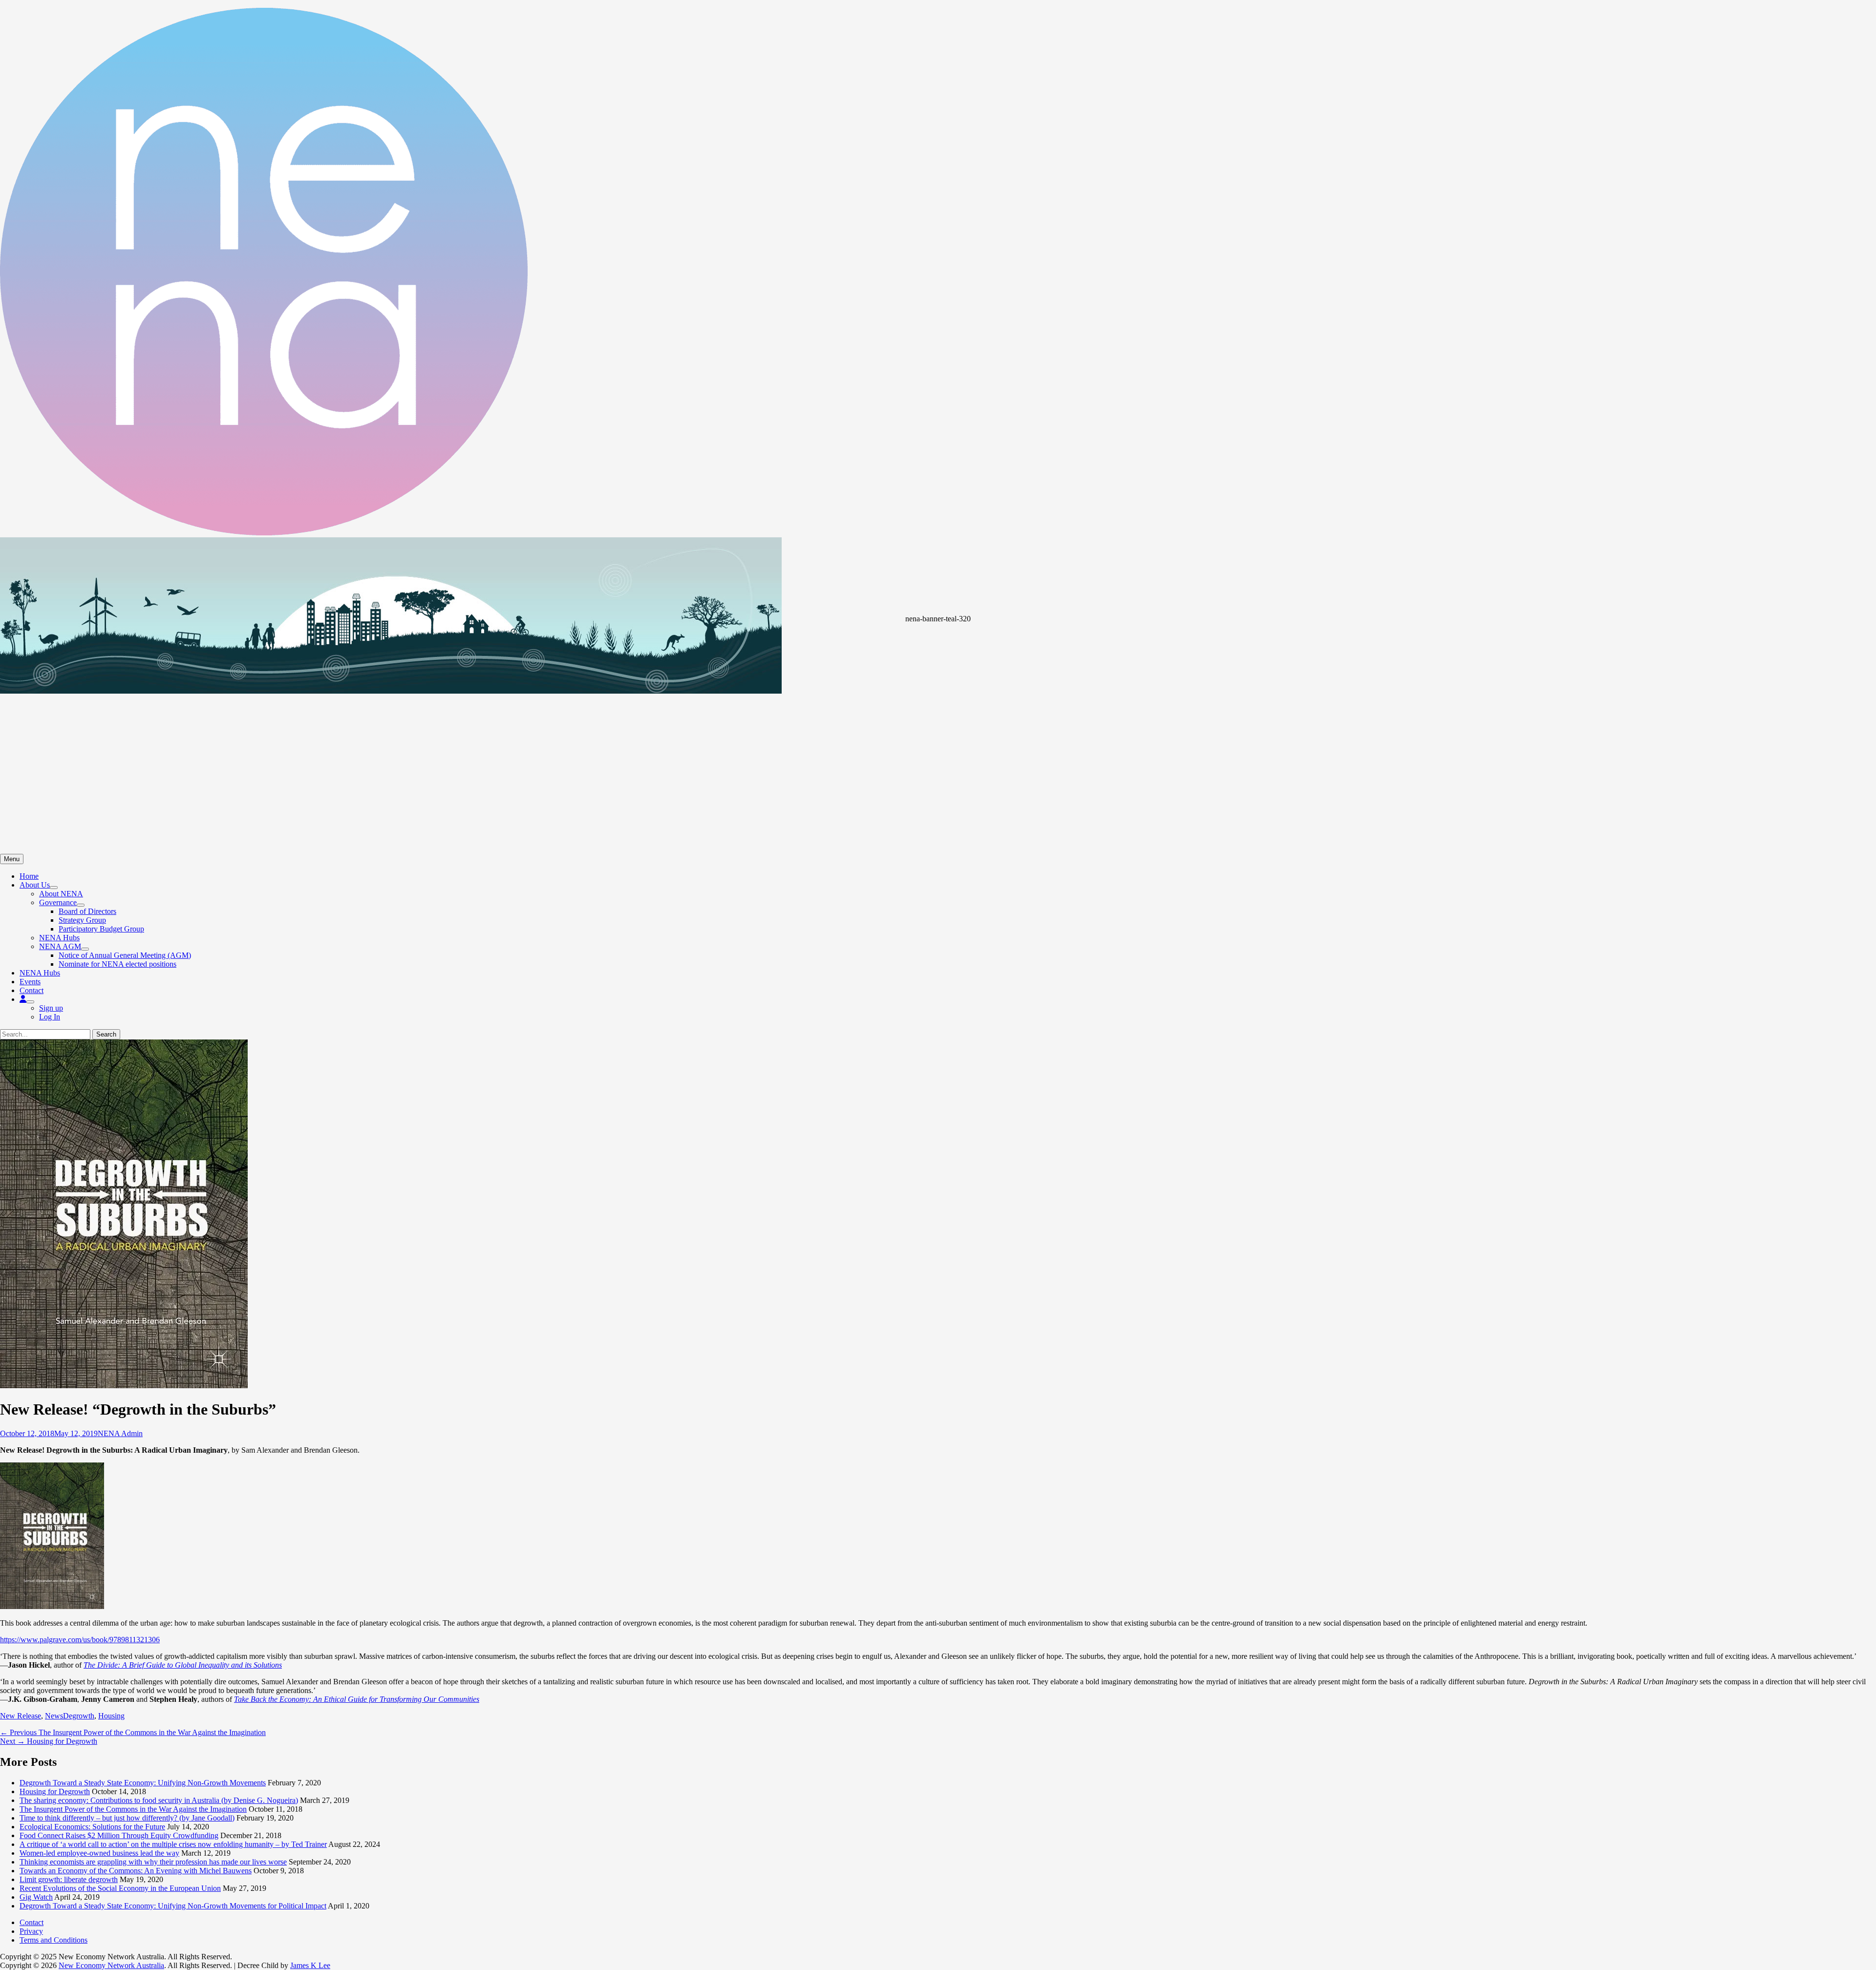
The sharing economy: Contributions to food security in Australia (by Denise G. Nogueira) (159, 1800)
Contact (32, 990)
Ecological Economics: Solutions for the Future (92, 1827)
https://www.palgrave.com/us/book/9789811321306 (80, 1640)
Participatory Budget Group (101, 929)
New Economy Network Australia (111, 1965)
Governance (58, 902)
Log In (50, 1017)
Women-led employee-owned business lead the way (99, 1853)
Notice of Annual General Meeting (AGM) (125, 955)
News (54, 1716)
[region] (938, 696)
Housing (111, 1716)
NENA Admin (120, 1433)
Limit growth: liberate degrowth (69, 1879)
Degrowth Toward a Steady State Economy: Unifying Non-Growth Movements (143, 1783)
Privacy (31, 1931)
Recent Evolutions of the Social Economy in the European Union (120, 1888)
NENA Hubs (59, 938)
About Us (35, 885)
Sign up (51, 1008)
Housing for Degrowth (55, 1791)
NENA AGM (60, 946)
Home (29, 876)
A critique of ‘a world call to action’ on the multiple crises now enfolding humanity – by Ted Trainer (173, 1844)
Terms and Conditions (53, 1940)
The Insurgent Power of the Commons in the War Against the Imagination (133, 1809)
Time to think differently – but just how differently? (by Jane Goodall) (127, 1818)
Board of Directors (87, 911)
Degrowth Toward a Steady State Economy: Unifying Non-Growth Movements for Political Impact (173, 1906)
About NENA (61, 894)
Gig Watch (36, 1897)
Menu (12, 859)
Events (30, 982)
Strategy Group (82, 920)
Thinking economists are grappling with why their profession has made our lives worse (153, 1862)
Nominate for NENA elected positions (117, 964)
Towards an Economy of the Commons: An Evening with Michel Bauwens (136, 1871)
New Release (21, 1716)
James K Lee (310, 1965)
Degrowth (79, 1716)
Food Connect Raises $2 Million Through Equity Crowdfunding (119, 1835)
